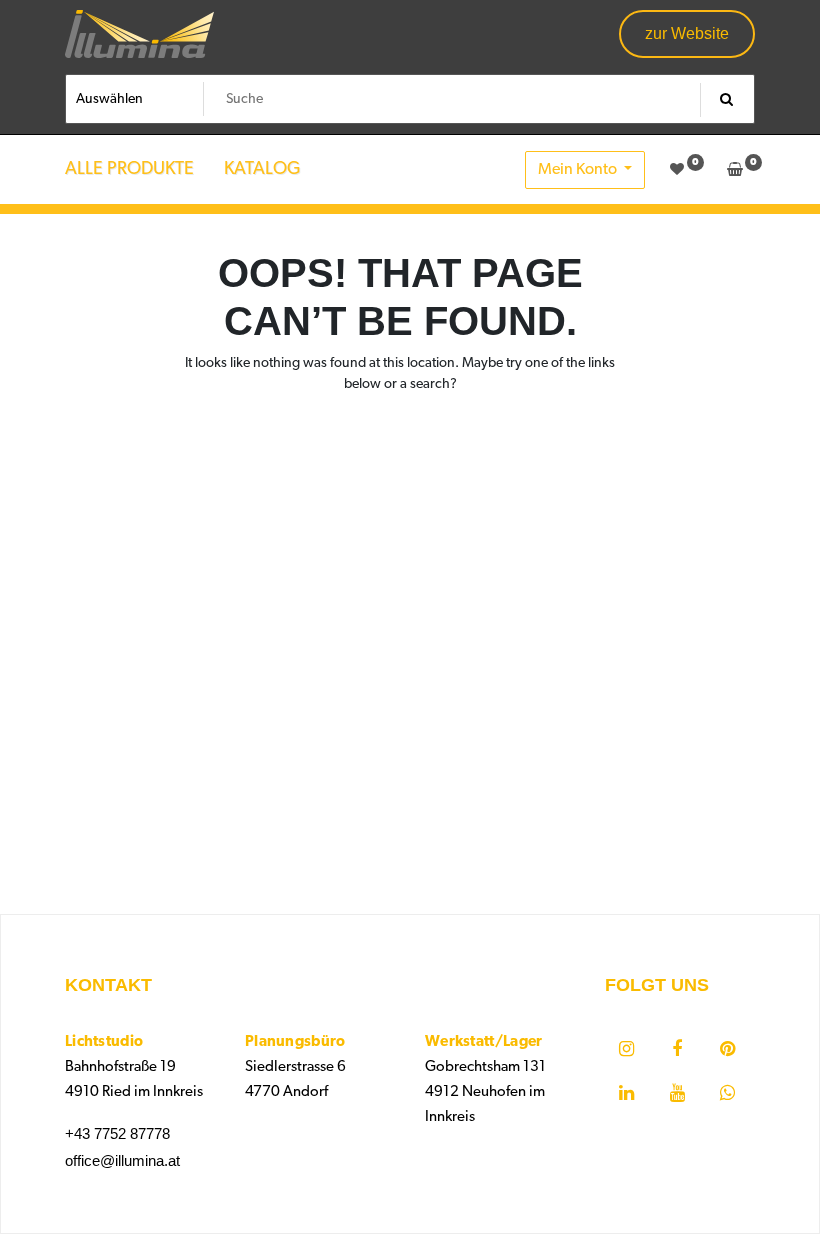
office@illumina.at (122, 1160)
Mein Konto (579, 170)
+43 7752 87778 (117, 1133)
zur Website (687, 33)
